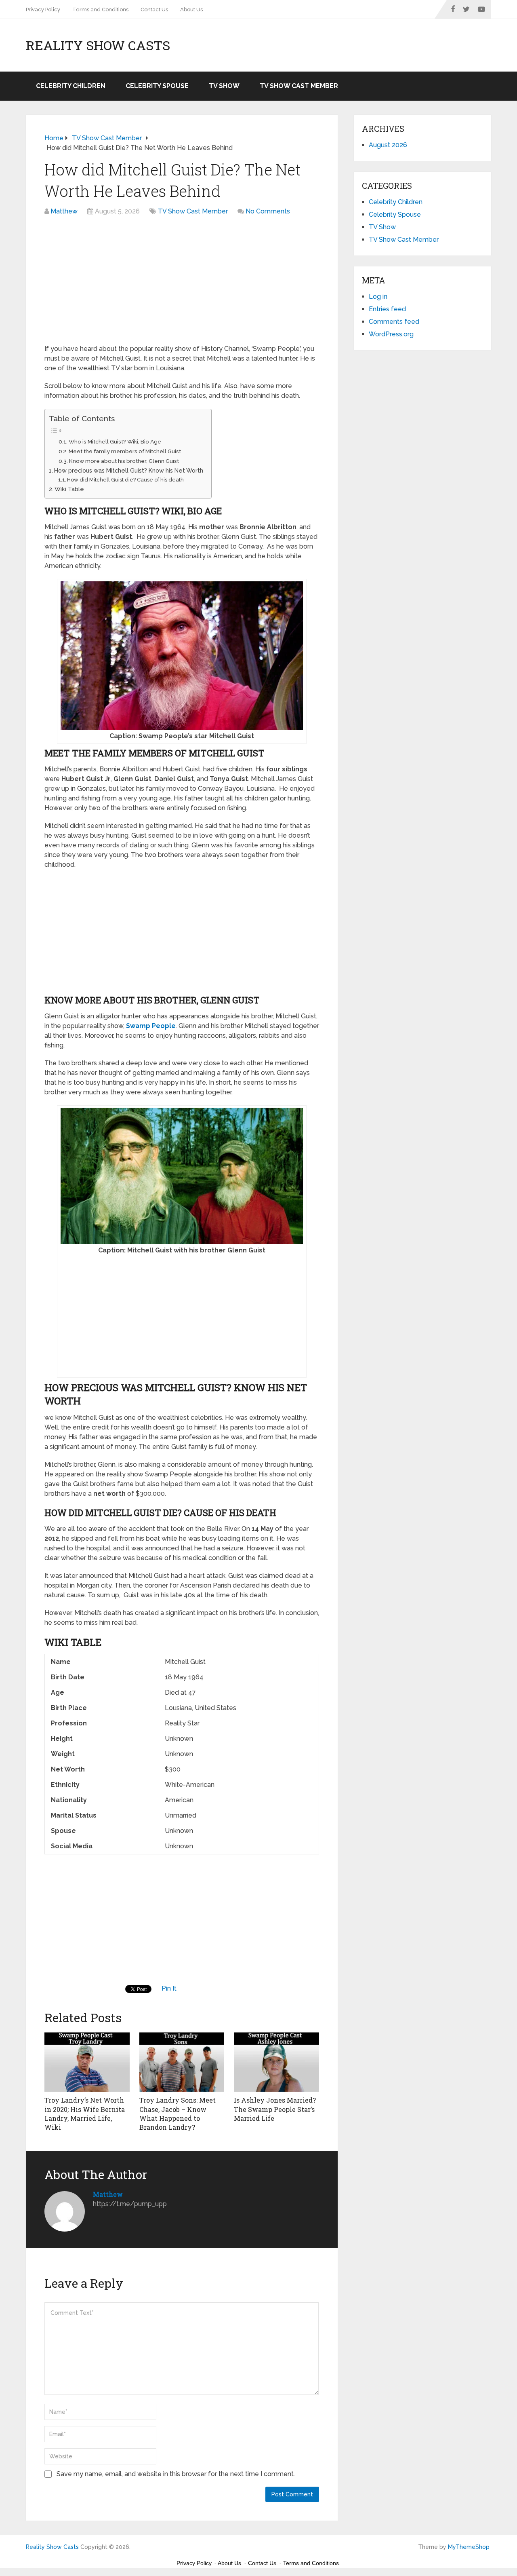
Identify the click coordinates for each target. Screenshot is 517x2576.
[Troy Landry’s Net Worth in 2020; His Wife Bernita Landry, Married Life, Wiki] (87, 2061)
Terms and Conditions (100, 10)
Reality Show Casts (98, 45)
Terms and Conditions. (312, 2563)
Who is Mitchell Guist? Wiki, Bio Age (115, 441)
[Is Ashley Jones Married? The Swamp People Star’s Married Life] (276, 2061)
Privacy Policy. (195, 2563)
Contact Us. (263, 2563)
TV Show (224, 86)
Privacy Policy (43, 10)
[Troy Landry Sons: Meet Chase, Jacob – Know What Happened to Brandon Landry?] (182, 2061)
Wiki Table (69, 489)
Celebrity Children (71, 86)
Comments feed (394, 322)
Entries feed (387, 309)
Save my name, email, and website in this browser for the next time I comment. (176, 2474)
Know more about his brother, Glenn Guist (124, 461)
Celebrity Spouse (157, 86)
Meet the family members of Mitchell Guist (125, 451)
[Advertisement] (182, 284)
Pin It (169, 1988)
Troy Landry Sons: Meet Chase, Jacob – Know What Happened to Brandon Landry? (178, 2114)
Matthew (64, 211)
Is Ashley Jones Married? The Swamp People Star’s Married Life (275, 2109)
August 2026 (388, 145)
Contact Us (154, 10)
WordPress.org (391, 334)
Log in (378, 297)
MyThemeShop (469, 2547)
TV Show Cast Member (299, 86)
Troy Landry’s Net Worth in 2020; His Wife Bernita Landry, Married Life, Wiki (85, 2114)
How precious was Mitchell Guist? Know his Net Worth (129, 470)
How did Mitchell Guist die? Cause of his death (125, 480)
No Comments (268, 211)
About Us (191, 10)
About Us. (230, 2563)
